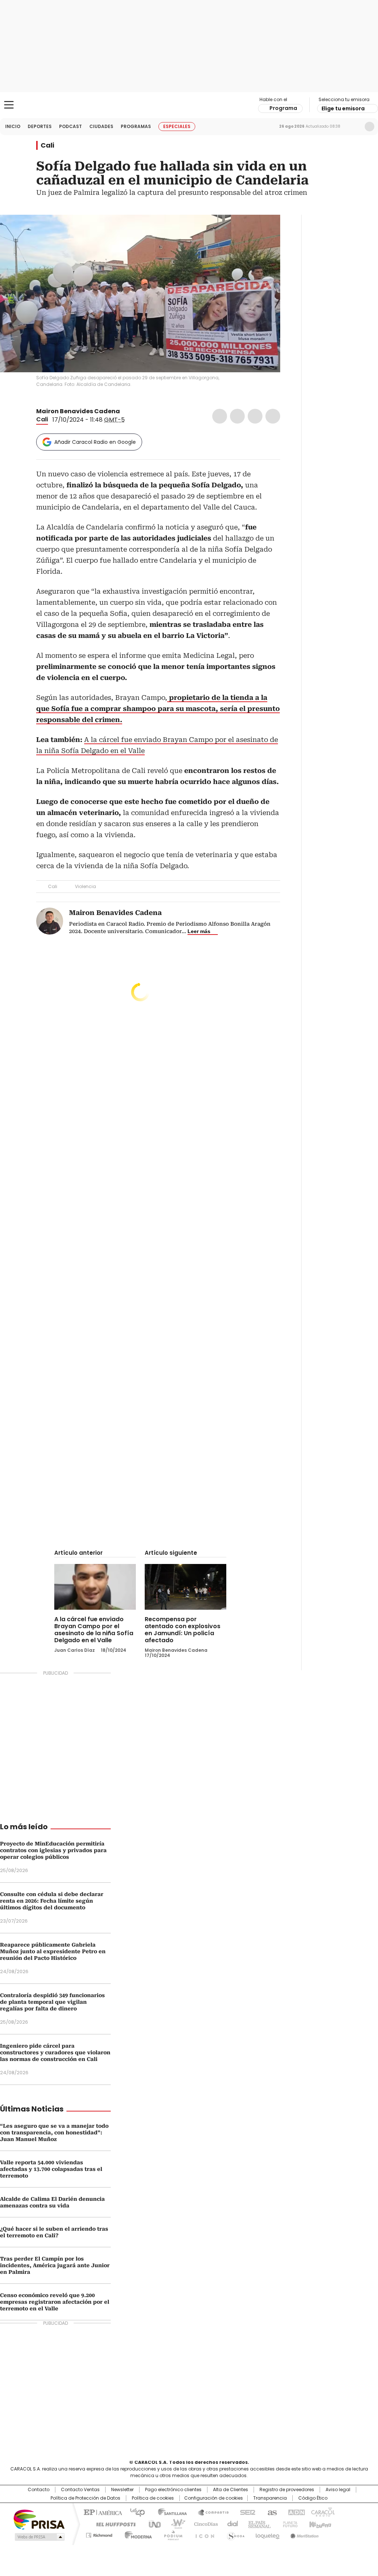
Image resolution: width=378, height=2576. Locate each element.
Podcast (71, 126)
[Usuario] (370, 127)
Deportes (40, 126)
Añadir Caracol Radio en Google (95, 442)
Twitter (237, 416)
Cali (47, 145)
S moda (234, 2534)
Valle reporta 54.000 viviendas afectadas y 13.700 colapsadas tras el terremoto (51, 2169)
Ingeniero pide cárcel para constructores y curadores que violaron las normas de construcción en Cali (55, 2052)
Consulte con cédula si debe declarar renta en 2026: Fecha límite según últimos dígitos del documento (52, 1901)
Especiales (177, 126)
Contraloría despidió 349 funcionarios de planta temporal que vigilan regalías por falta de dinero (52, 2002)
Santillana (169, 2512)
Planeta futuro (288, 2524)
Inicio (13, 126)
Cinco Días (204, 2524)
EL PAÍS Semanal (257, 2524)
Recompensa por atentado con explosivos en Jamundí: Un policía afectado (183, 1630)
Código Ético (313, 2498)
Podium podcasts (171, 2534)
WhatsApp (273, 416)
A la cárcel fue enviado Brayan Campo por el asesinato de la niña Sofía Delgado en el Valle (94, 1630)
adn (295, 2512)
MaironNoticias (125, 411)
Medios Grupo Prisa (39, 2537)
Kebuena (319, 2524)
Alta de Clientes (231, 2490)
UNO (152, 2524)
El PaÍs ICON (203, 2534)
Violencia (85, 886)
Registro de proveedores (287, 2490)
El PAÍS (102, 2512)
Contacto (39, 2490)
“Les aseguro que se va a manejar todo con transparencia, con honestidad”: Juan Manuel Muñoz (54, 2133)
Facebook (220, 416)
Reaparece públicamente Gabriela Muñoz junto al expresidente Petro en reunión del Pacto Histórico (53, 1951)
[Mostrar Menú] (9, 105)
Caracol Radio (189, 105)
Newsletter (354, 127)
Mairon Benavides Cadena (78, 411)
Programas (136, 126)
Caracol (322, 2512)
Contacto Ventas (80, 2490)
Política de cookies (153, 2498)
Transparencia (270, 2498)
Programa (283, 108)
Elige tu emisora (343, 108)
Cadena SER (245, 2512)
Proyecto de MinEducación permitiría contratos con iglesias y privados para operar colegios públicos (53, 1850)
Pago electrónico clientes (173, 2490)
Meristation (303, 2534)
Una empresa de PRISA (39, 2519)
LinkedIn (255, 416)
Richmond (99, 2534)
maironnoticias (134, 411)
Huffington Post (113, 2524)
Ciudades (101, 126)
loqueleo (267, 2534)
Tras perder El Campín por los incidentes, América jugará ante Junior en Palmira (55, 2265)
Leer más (199, 931)
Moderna (136, 2534)
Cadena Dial (231, 2524)
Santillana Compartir (210, 2512)
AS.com (271, 2512)
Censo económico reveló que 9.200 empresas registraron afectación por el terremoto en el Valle (55, 2302)
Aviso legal (338, 2490)
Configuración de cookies (214, 2498)
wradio (175, 2524)
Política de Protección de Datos (85, 2498)
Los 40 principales (135, 2512)
